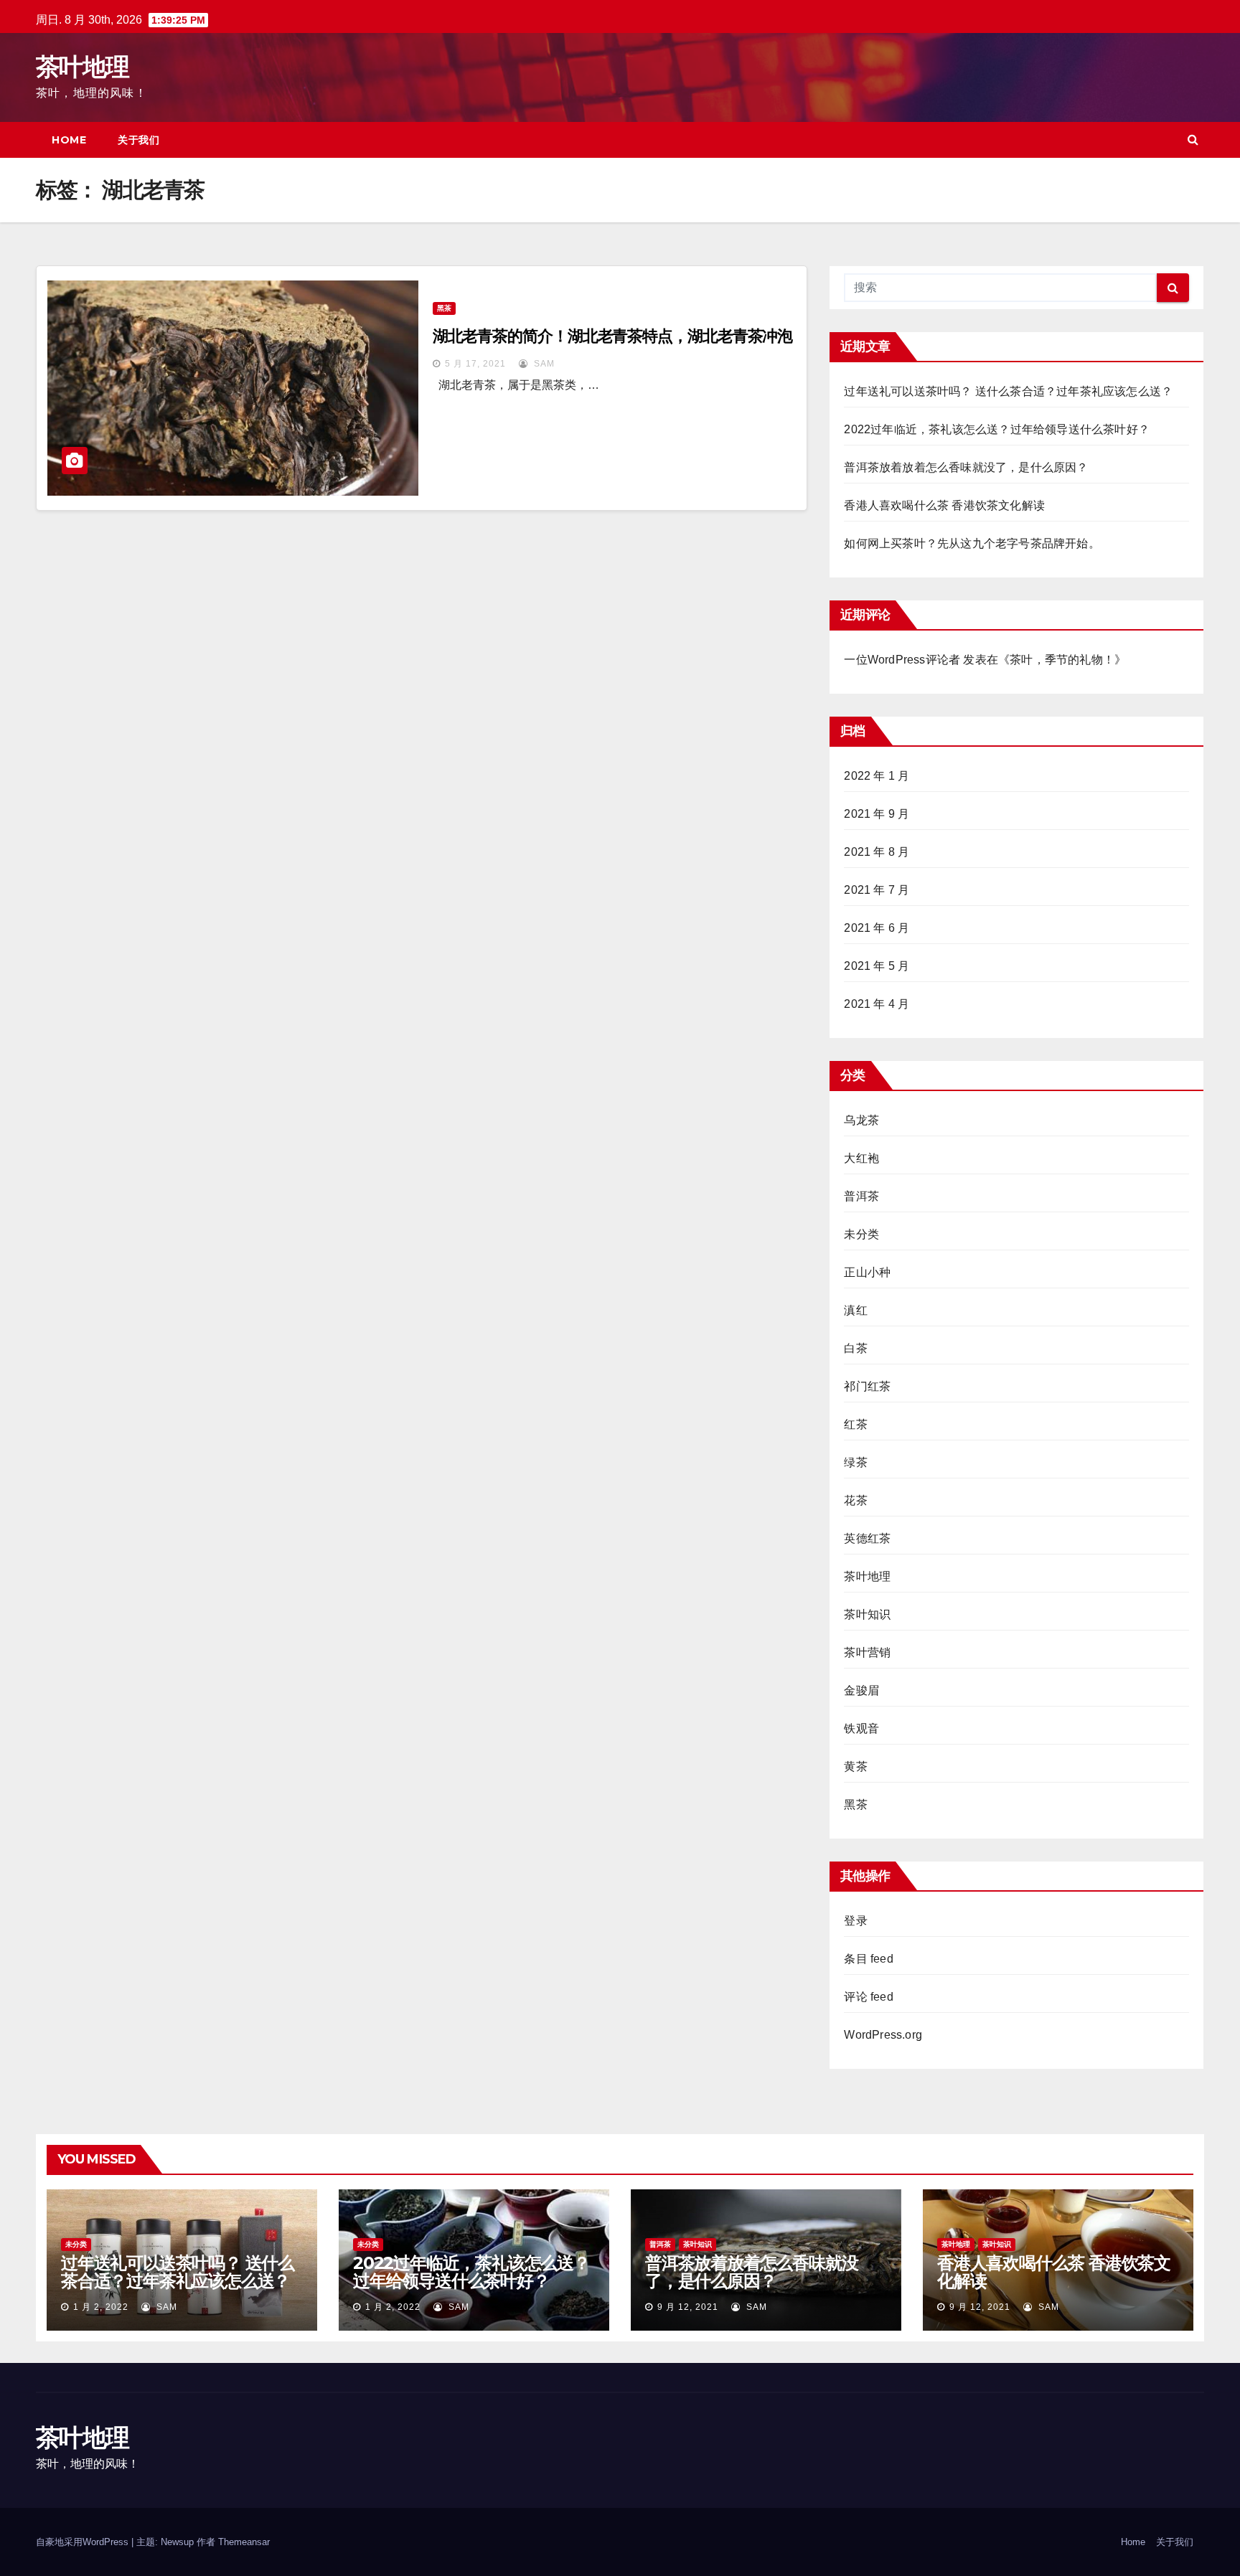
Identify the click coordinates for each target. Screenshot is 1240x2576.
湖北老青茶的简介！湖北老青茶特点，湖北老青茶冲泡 (613, 336)
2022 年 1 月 (877, 776)
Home (69, 140)
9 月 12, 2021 (688, 2307)
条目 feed (868, 1959)
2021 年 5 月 (877, 966)
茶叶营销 (867, 1652)
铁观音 (861, 1728)
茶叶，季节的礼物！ (1062, 660)
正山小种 (867, 1272)
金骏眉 (861, 1690)
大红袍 (861, 1158)
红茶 (855, 1424)
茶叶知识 (867, 1614)
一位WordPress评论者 (902, 660)
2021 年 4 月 (877, 1004)
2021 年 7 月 (877, 890)
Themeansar (244, 2542)
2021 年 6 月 (877, 928)
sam (543, 364)
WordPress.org (883, 2035)
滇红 (855, 1310)
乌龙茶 (861, 1120)
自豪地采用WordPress (84, 2542)
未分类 (861, 1234)
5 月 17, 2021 (475, 364)
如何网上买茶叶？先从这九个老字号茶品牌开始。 (972, 543)
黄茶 (855, 1766)
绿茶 (855, 1462)
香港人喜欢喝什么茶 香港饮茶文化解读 (944, 505)
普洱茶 (861, 1196)
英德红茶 (867, 1538)
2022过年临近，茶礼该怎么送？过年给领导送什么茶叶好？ (997, 429)
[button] (1193, 140)
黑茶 (444, 308)
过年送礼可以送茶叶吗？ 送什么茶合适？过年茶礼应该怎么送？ (1008, 391)
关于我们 (138, 140)
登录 (855, 1921)
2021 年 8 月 (877, 852)
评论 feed (868, 1997)
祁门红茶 (867, 1386)
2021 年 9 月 (877, 814)
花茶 (855, 1500)
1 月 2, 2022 (101, 2307)
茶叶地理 (82, 67)
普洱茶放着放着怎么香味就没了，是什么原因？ (966, 467)
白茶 (855, 1348)
